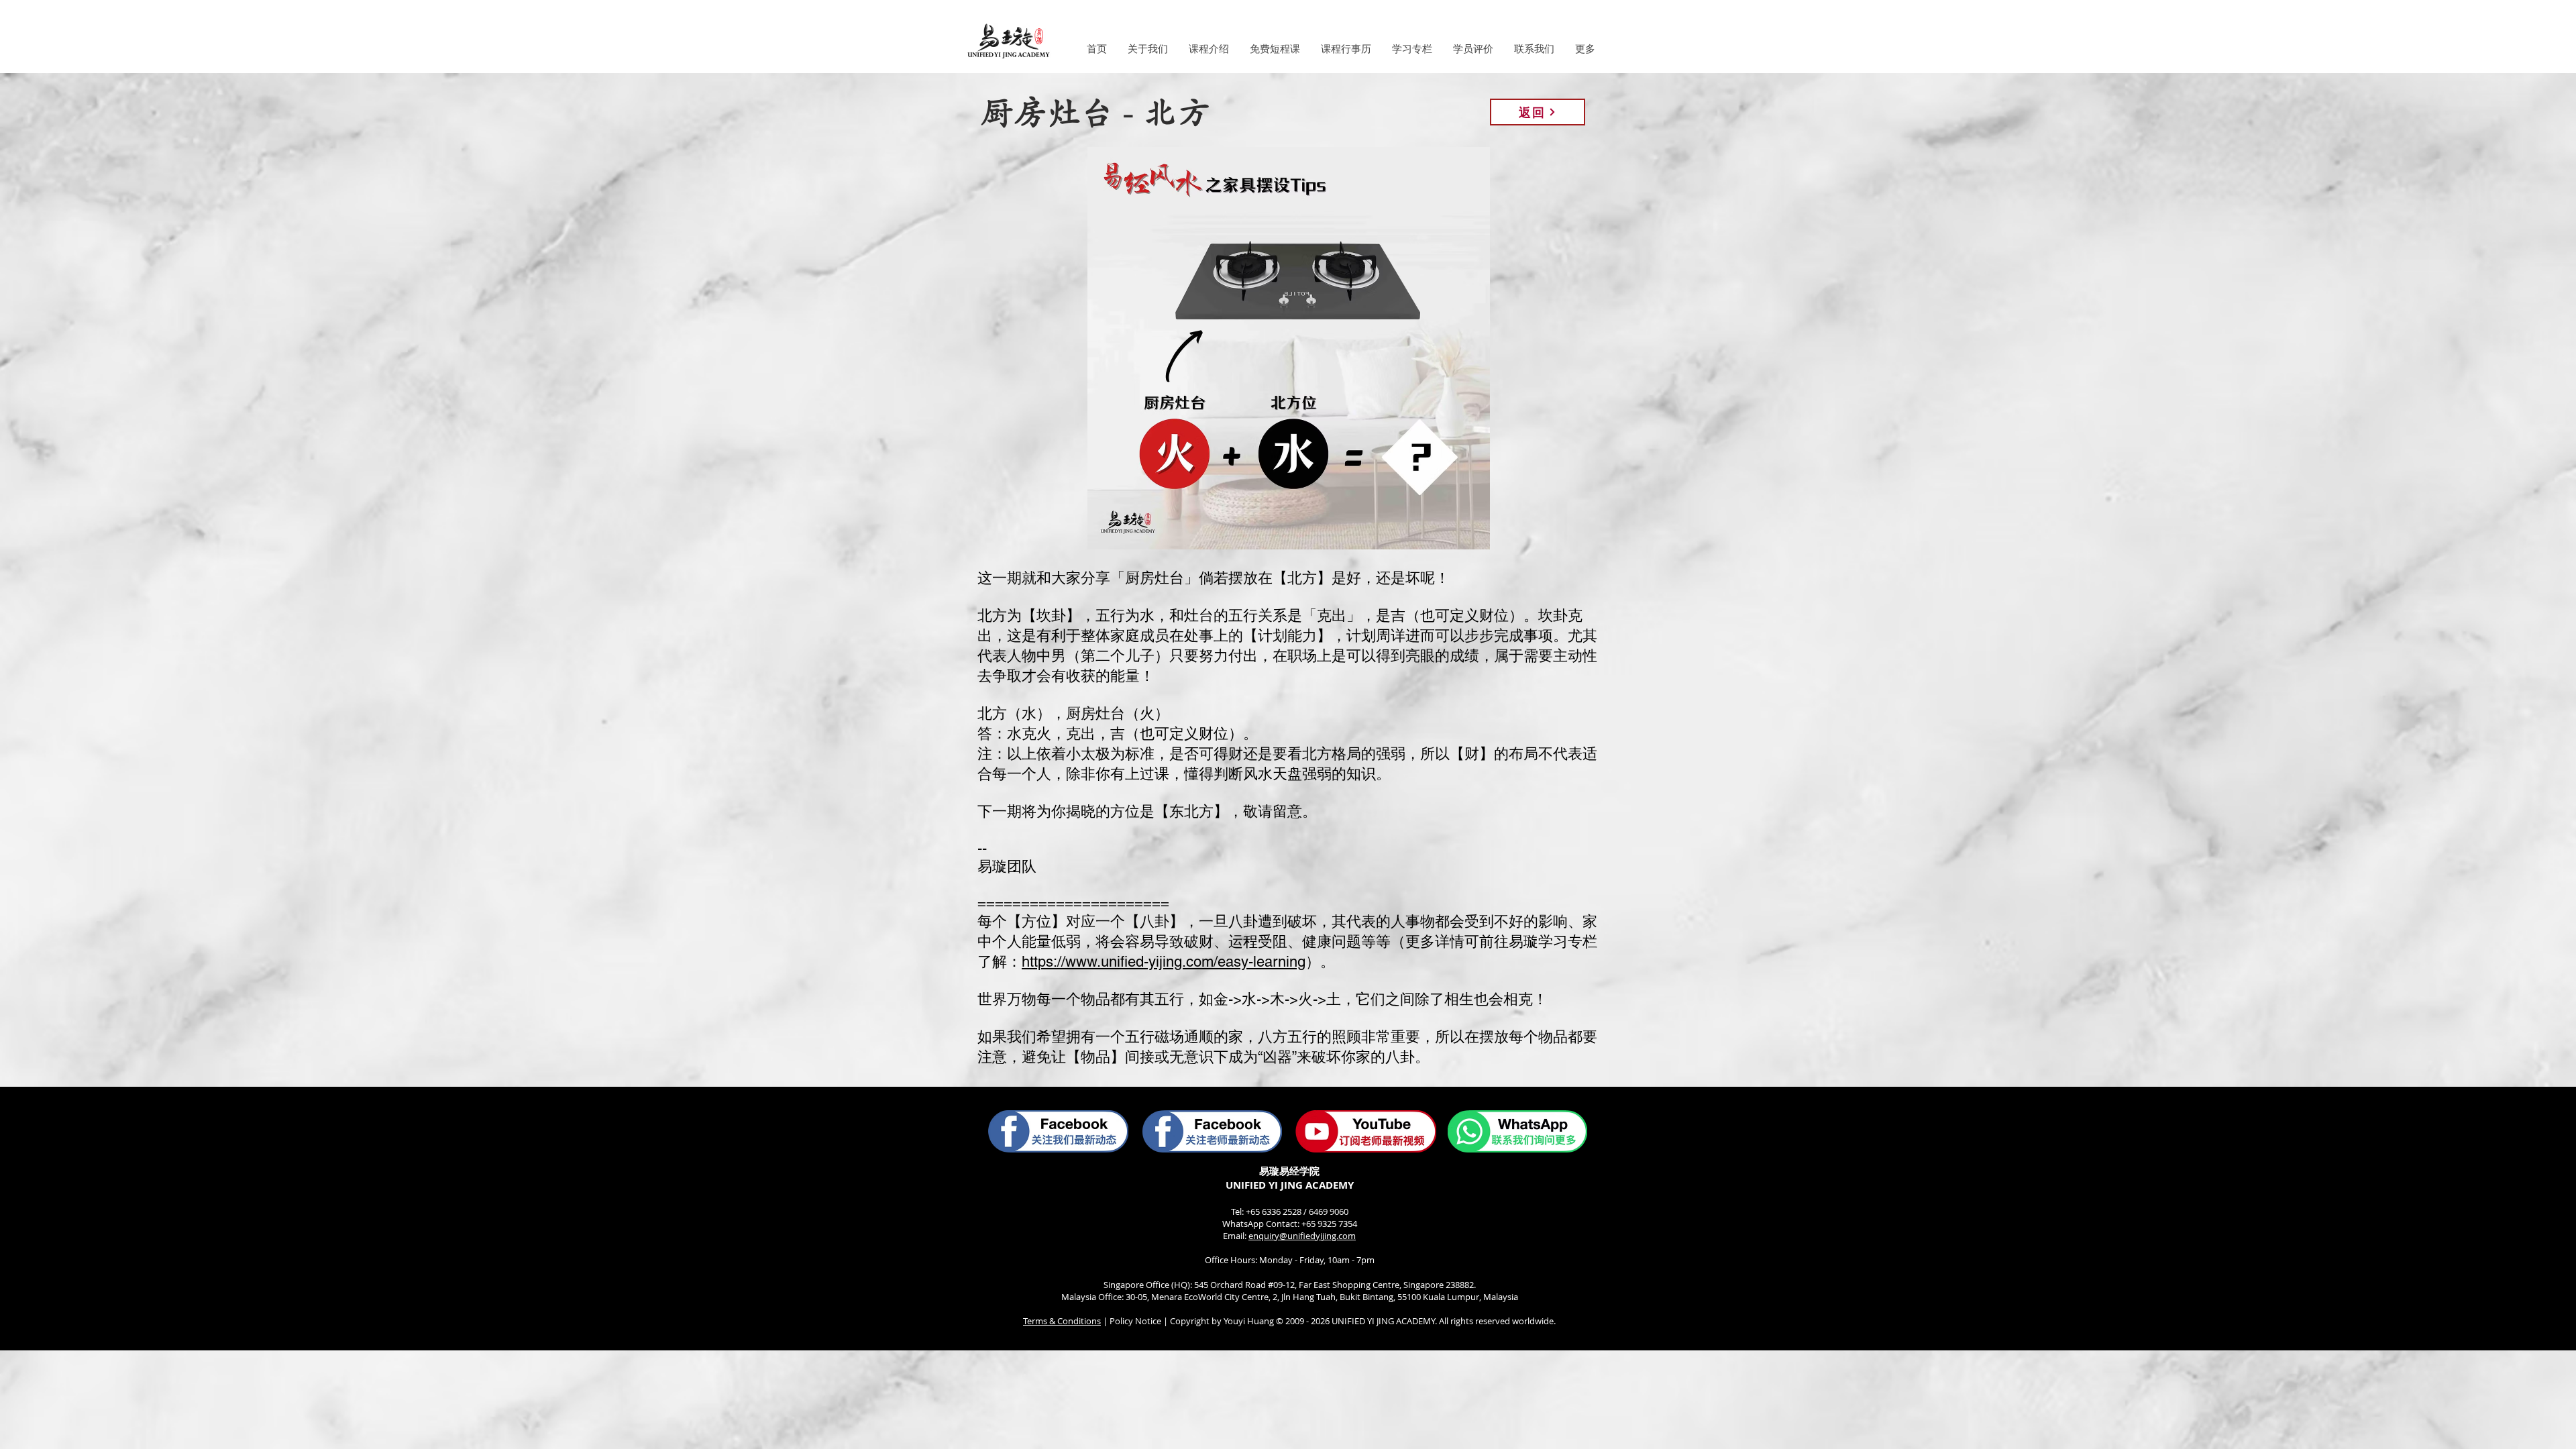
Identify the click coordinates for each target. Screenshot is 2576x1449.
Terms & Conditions (1062, 1321)
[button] (1147, 49)
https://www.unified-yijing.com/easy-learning (1164, 962)
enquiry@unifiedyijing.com (1302, 1236)
